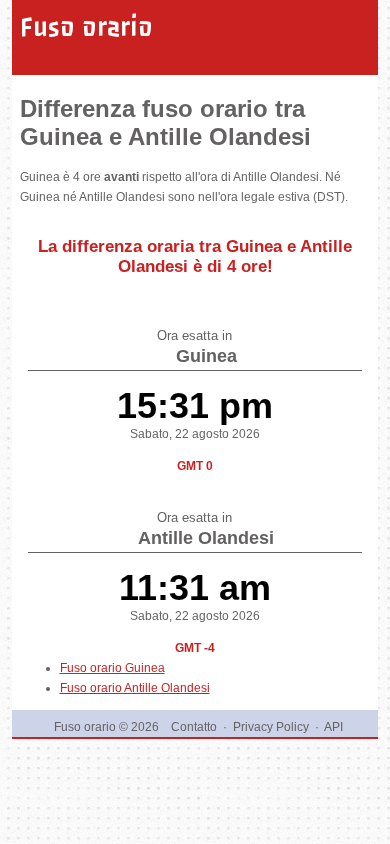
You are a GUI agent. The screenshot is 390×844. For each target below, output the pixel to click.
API (333, 727)
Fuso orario (86, 27)
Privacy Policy (271, 727)
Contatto (194, 727)
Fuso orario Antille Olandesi (135, 688)
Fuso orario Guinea (112, 668)
